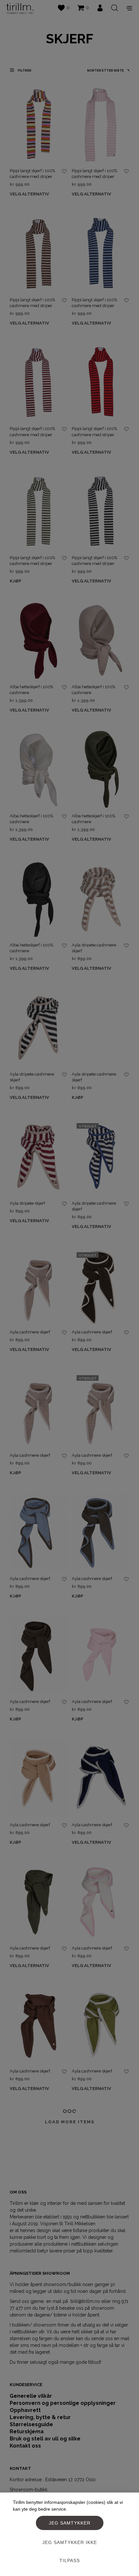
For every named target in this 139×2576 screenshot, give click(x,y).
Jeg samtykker (70, 2523)
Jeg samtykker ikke (70, 2542)
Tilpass (70, 2560)
